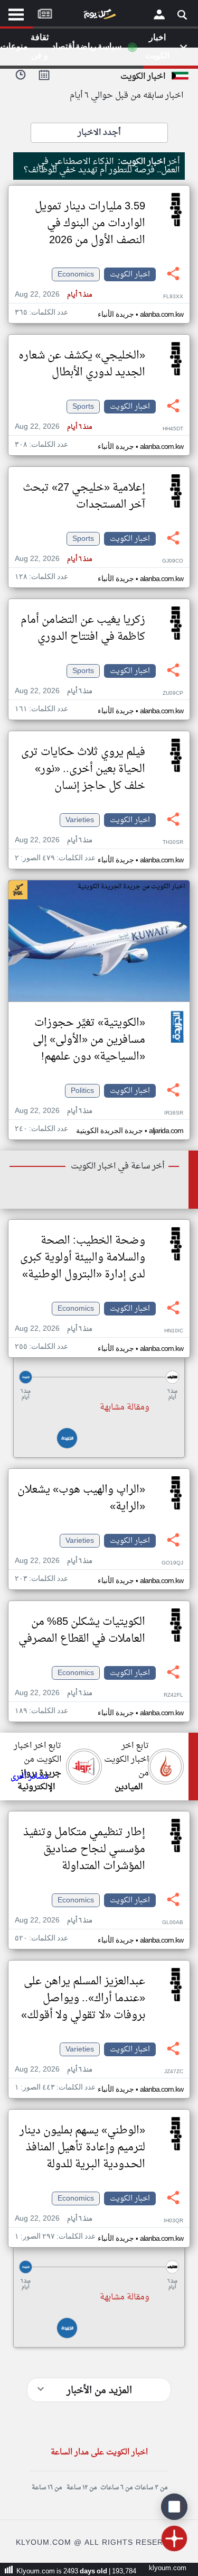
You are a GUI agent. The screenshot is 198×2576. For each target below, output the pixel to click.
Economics (76, 274)
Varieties (80, 820)
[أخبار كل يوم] (99, 16)
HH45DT (173, 429)
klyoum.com (168, 2568)
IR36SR (174, 1113)
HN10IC (174, 1331)
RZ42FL (173, 1695)
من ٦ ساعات (116, 2488)
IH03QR (173, 2221)
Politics (82, 1091)
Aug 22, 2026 (53, 295)
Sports (83, 407)
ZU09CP (173, 693)
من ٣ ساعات (151, 2488)
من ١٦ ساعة (47, 2488)
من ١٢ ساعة (82, 2488)
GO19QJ (172, 1563)
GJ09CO (173, 561)
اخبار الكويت (130, 274)
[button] (99, 1377)
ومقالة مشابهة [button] (125, 1407)
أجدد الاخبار (99, 133)
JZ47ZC (174, 2072)
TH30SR (173, 843)
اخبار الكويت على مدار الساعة (99, 2453)
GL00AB (173, 1923)
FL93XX (173, 297)
